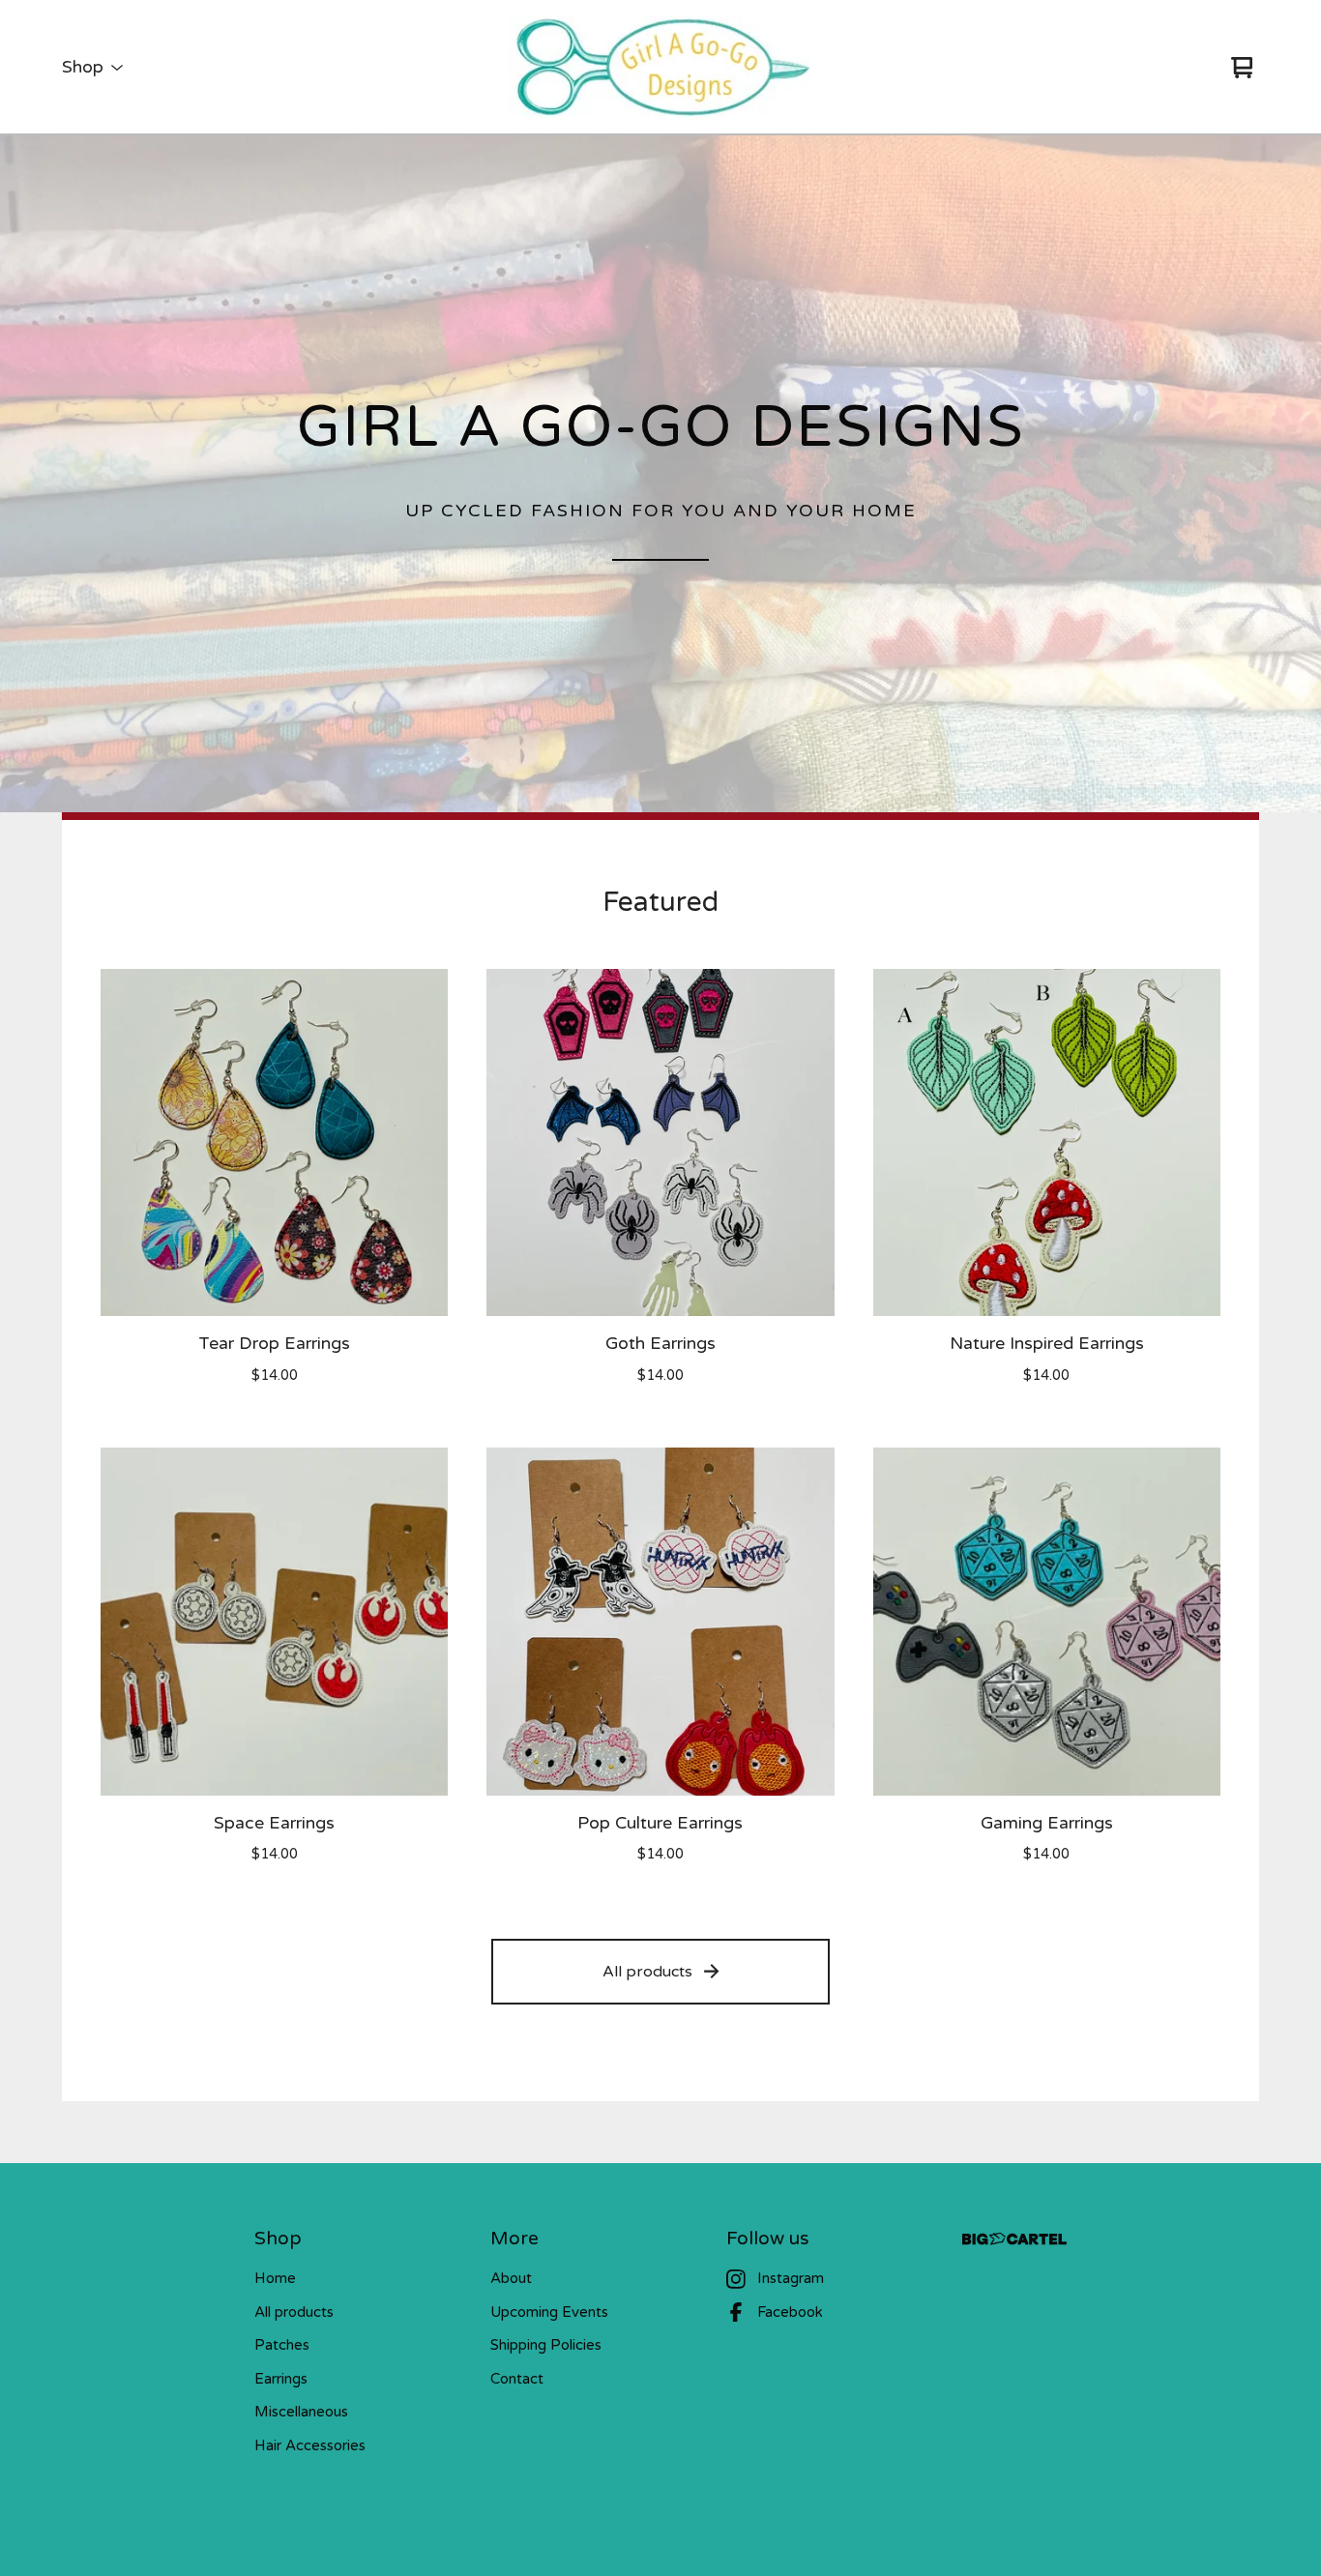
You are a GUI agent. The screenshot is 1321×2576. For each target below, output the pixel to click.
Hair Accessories (310, 2445)
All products (647, 1972)
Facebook (790, 2312)
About (511, 2278)
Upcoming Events (549, 2312)
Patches (282, 2345)
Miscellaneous (301, 2412)
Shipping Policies (546, 2345)
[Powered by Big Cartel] (1014, 2239)
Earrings (281, 2379)
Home (275, 2278)
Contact (517, 2379)
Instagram (791, 2278)
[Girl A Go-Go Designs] (660, 68)
